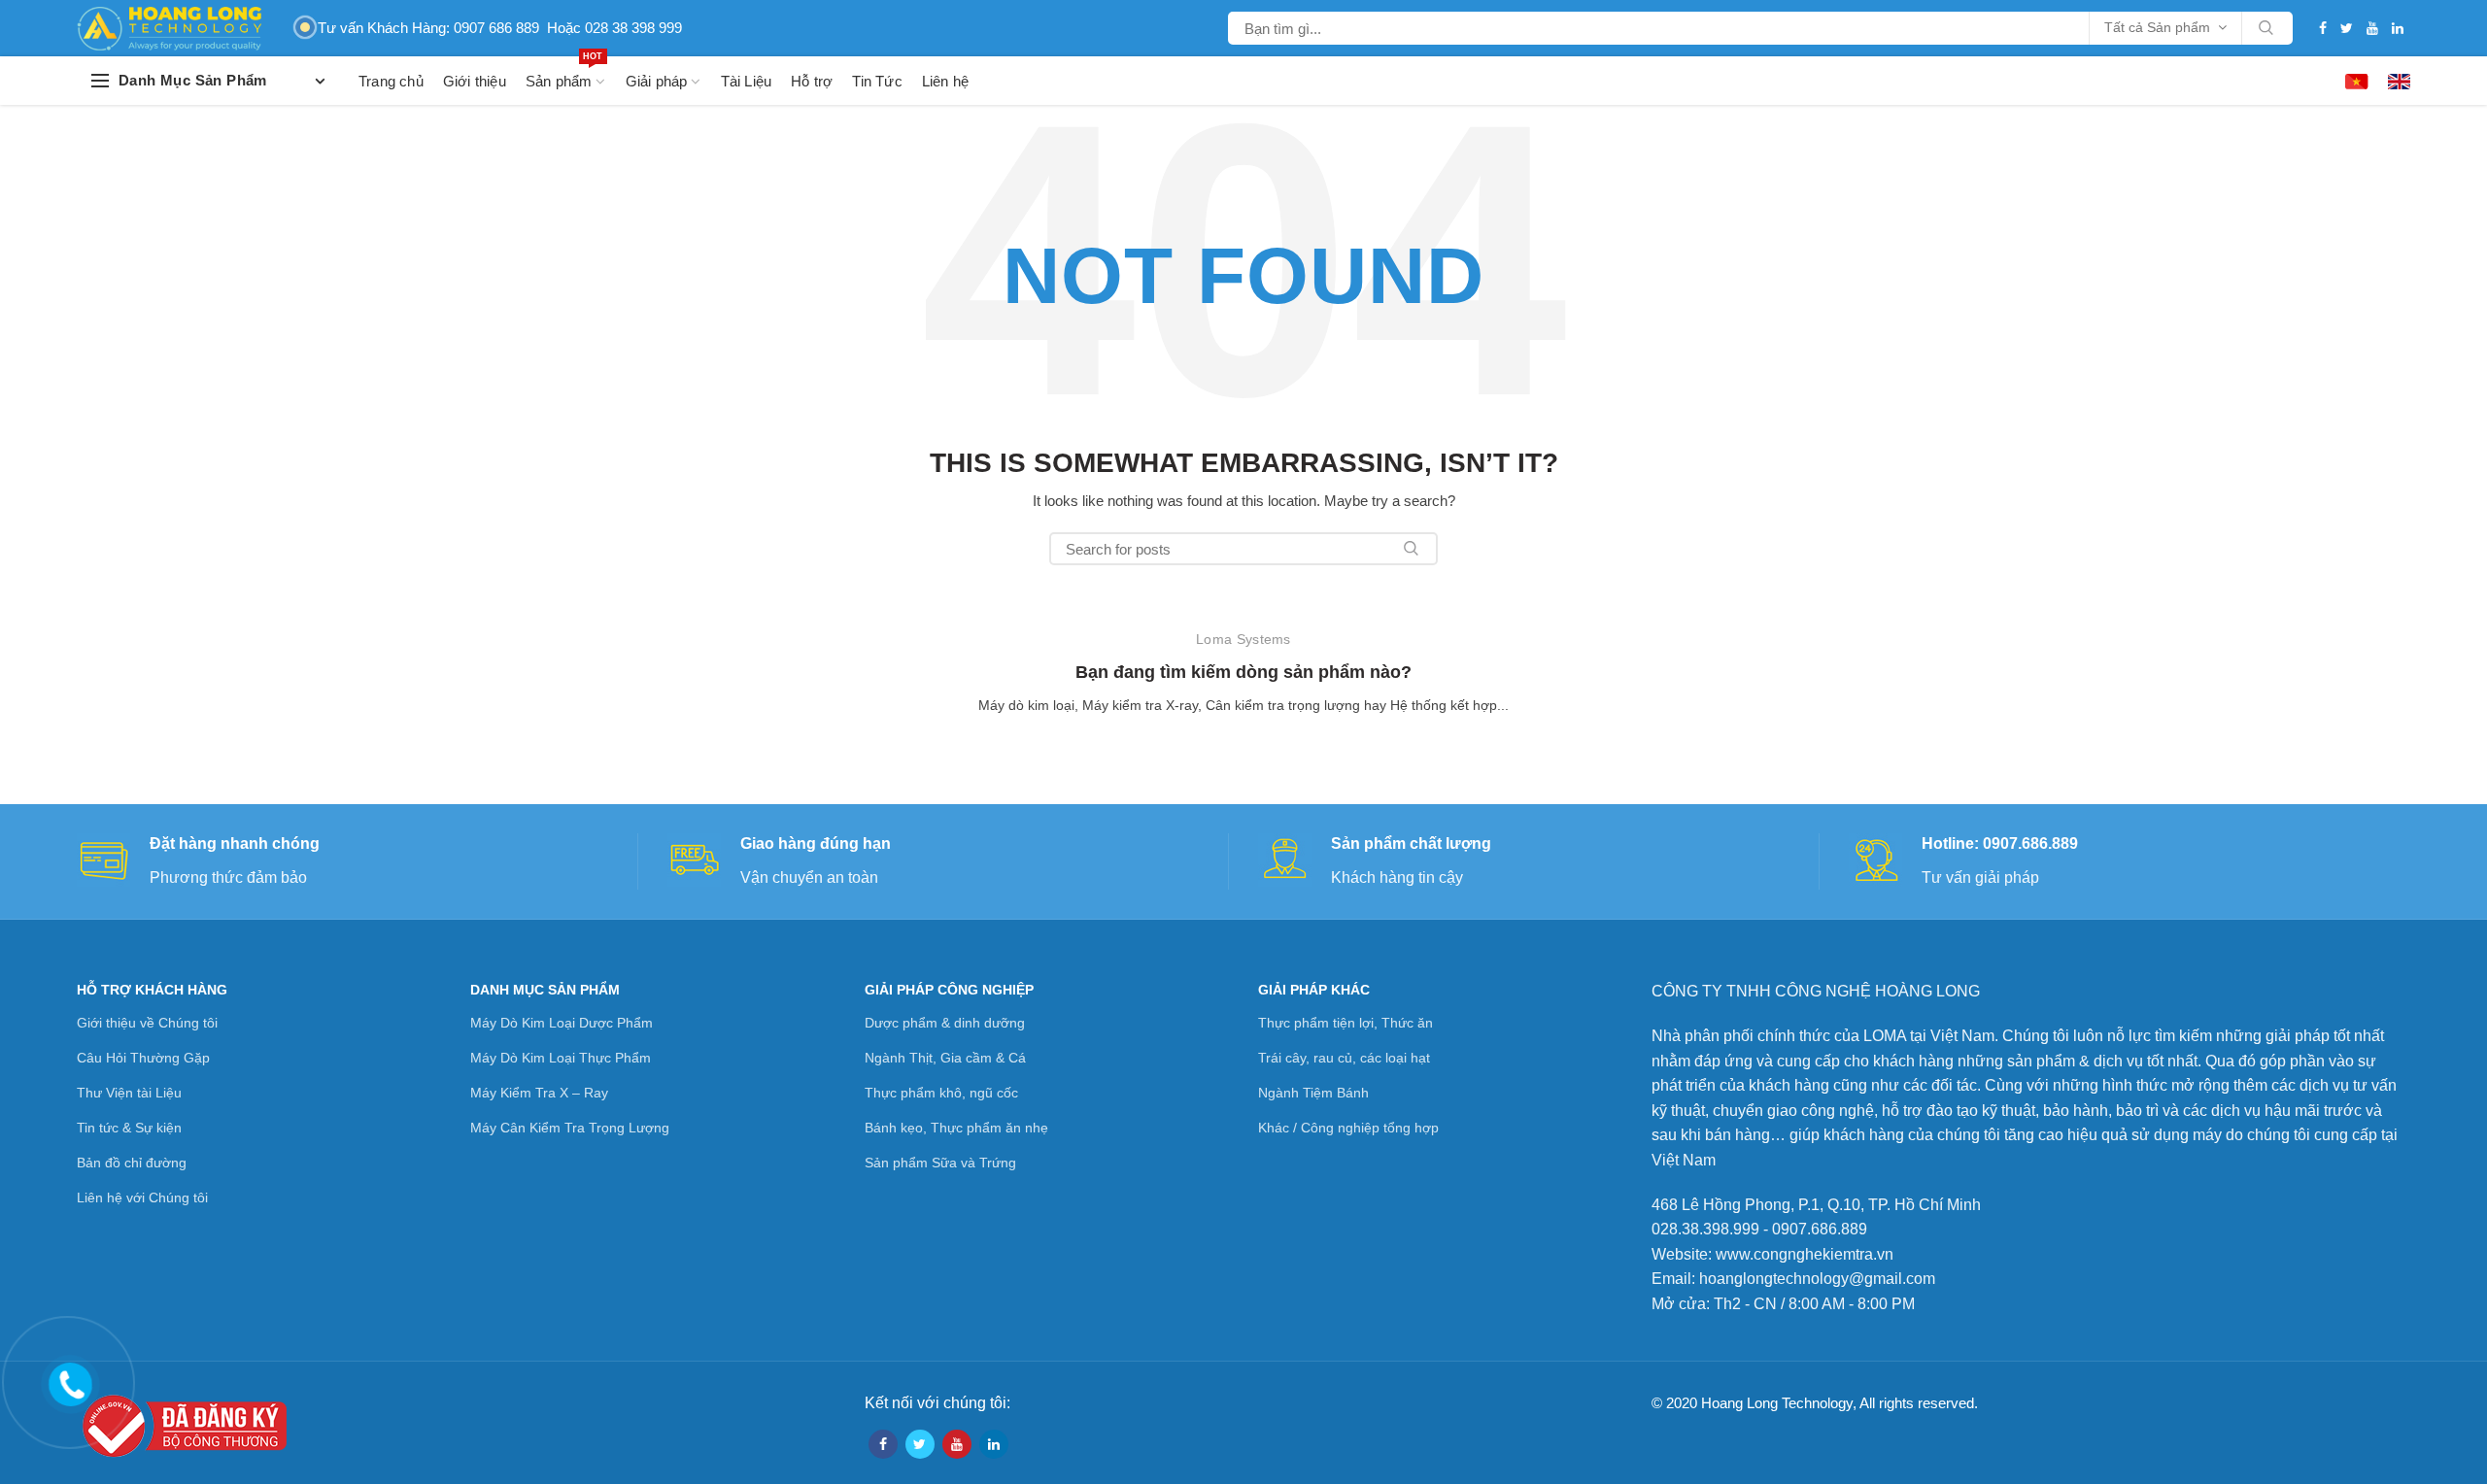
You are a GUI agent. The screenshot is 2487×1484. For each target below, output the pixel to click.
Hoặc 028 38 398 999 (614, 28)
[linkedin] (2398, 28)
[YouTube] (2372, 28)
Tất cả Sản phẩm (2157, 27)
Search (2266, 28)
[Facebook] (2323, 28)
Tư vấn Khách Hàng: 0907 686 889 (428, 28)
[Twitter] (2347, 28)
